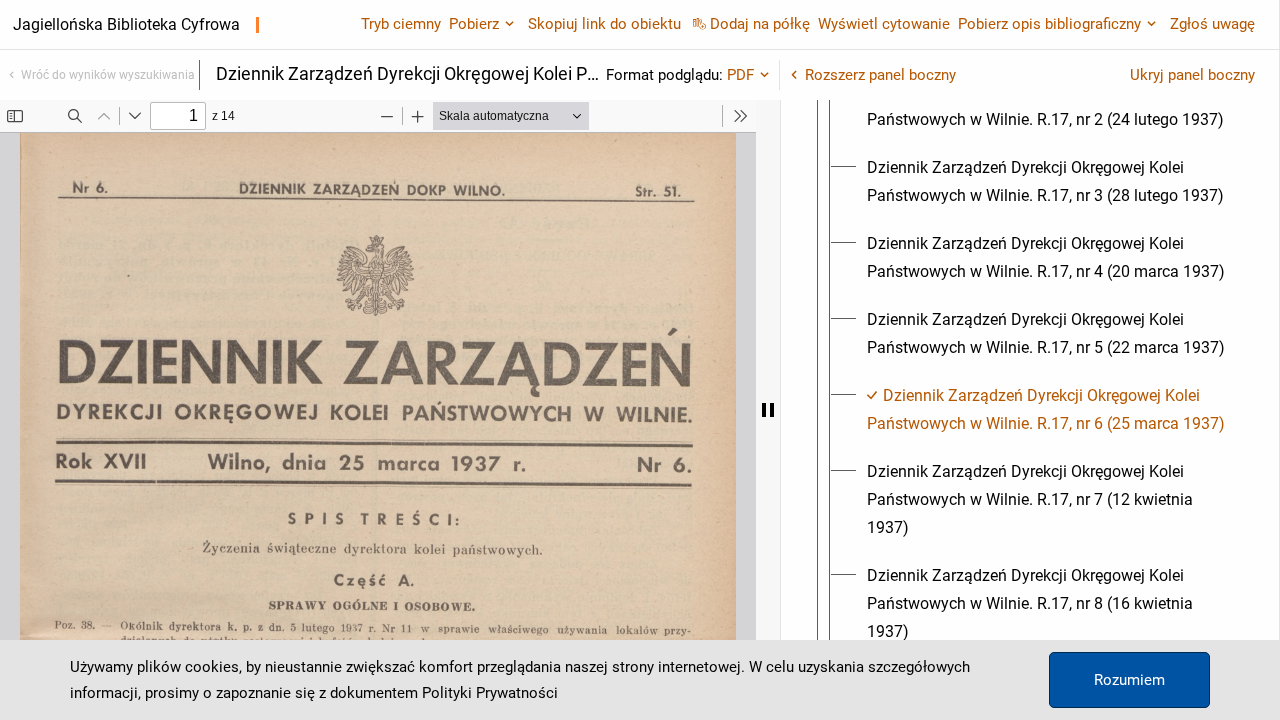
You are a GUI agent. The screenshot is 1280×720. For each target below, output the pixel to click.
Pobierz (474, 24)
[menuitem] (1048, 106)
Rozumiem (1129, 680)
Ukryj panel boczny (1192, 75)
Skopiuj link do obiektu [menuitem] (604, 24)
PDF (740, 75)
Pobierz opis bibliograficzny (1049, 24)
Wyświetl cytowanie (884, 24)
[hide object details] (768, 410)
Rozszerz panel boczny (880, 75)
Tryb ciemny (401, 24)
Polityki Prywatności (490, 693)
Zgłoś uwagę (1212, 24)
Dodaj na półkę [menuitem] (760, 24)
